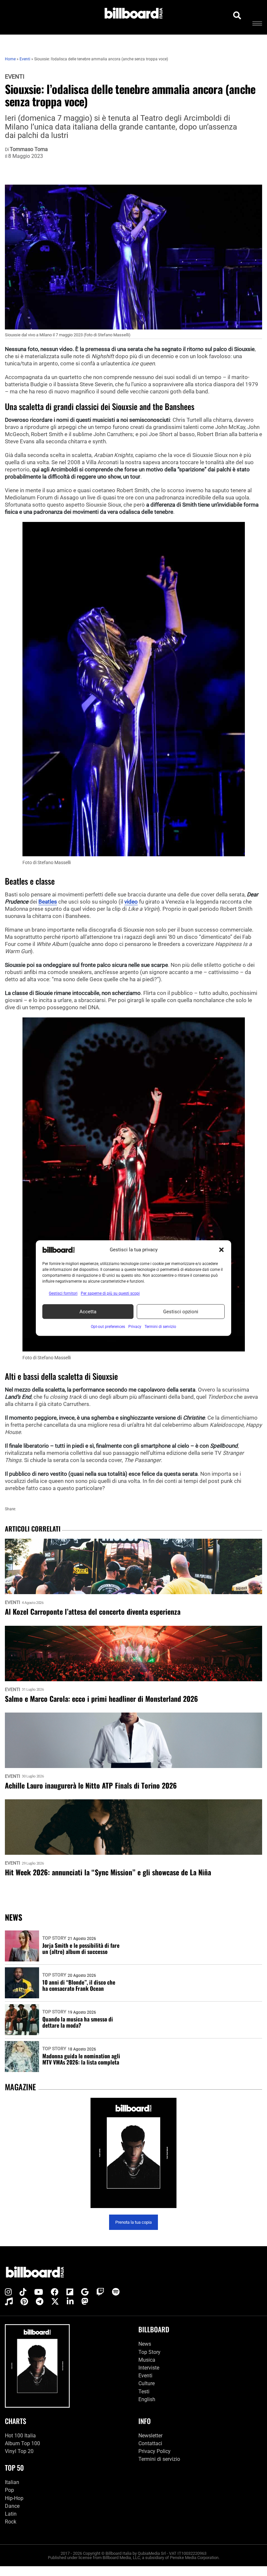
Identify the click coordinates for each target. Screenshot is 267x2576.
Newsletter (150, 2436)
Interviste (149, 2368)
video (131, 902)
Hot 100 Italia (20, 2436)
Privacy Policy (155, 2451)
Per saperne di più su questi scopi (110, 1293)
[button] (221, 1250)
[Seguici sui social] (8, 2293)
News (145, 2344)
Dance (12, 2506)
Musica (147, 2360)
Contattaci (150, 2443)
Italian (12, 2483)
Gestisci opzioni (181, 1312)
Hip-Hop (14, 2498)
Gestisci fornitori (63, 1293)
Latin (11, 2514)
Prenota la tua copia (133, 2222)
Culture (147, 2384)
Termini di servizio (159, 2459)
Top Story (54, 1938)
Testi (144, 2392)
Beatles (48, 902)
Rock (11, 2522)
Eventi (15, 77)
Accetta (88, 1312)
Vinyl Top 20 (19, 2451)
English (147, 2399)
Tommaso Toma (29, 149)
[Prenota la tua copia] (133, 2153)
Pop (9, 2490)
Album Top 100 (22, 2443)
